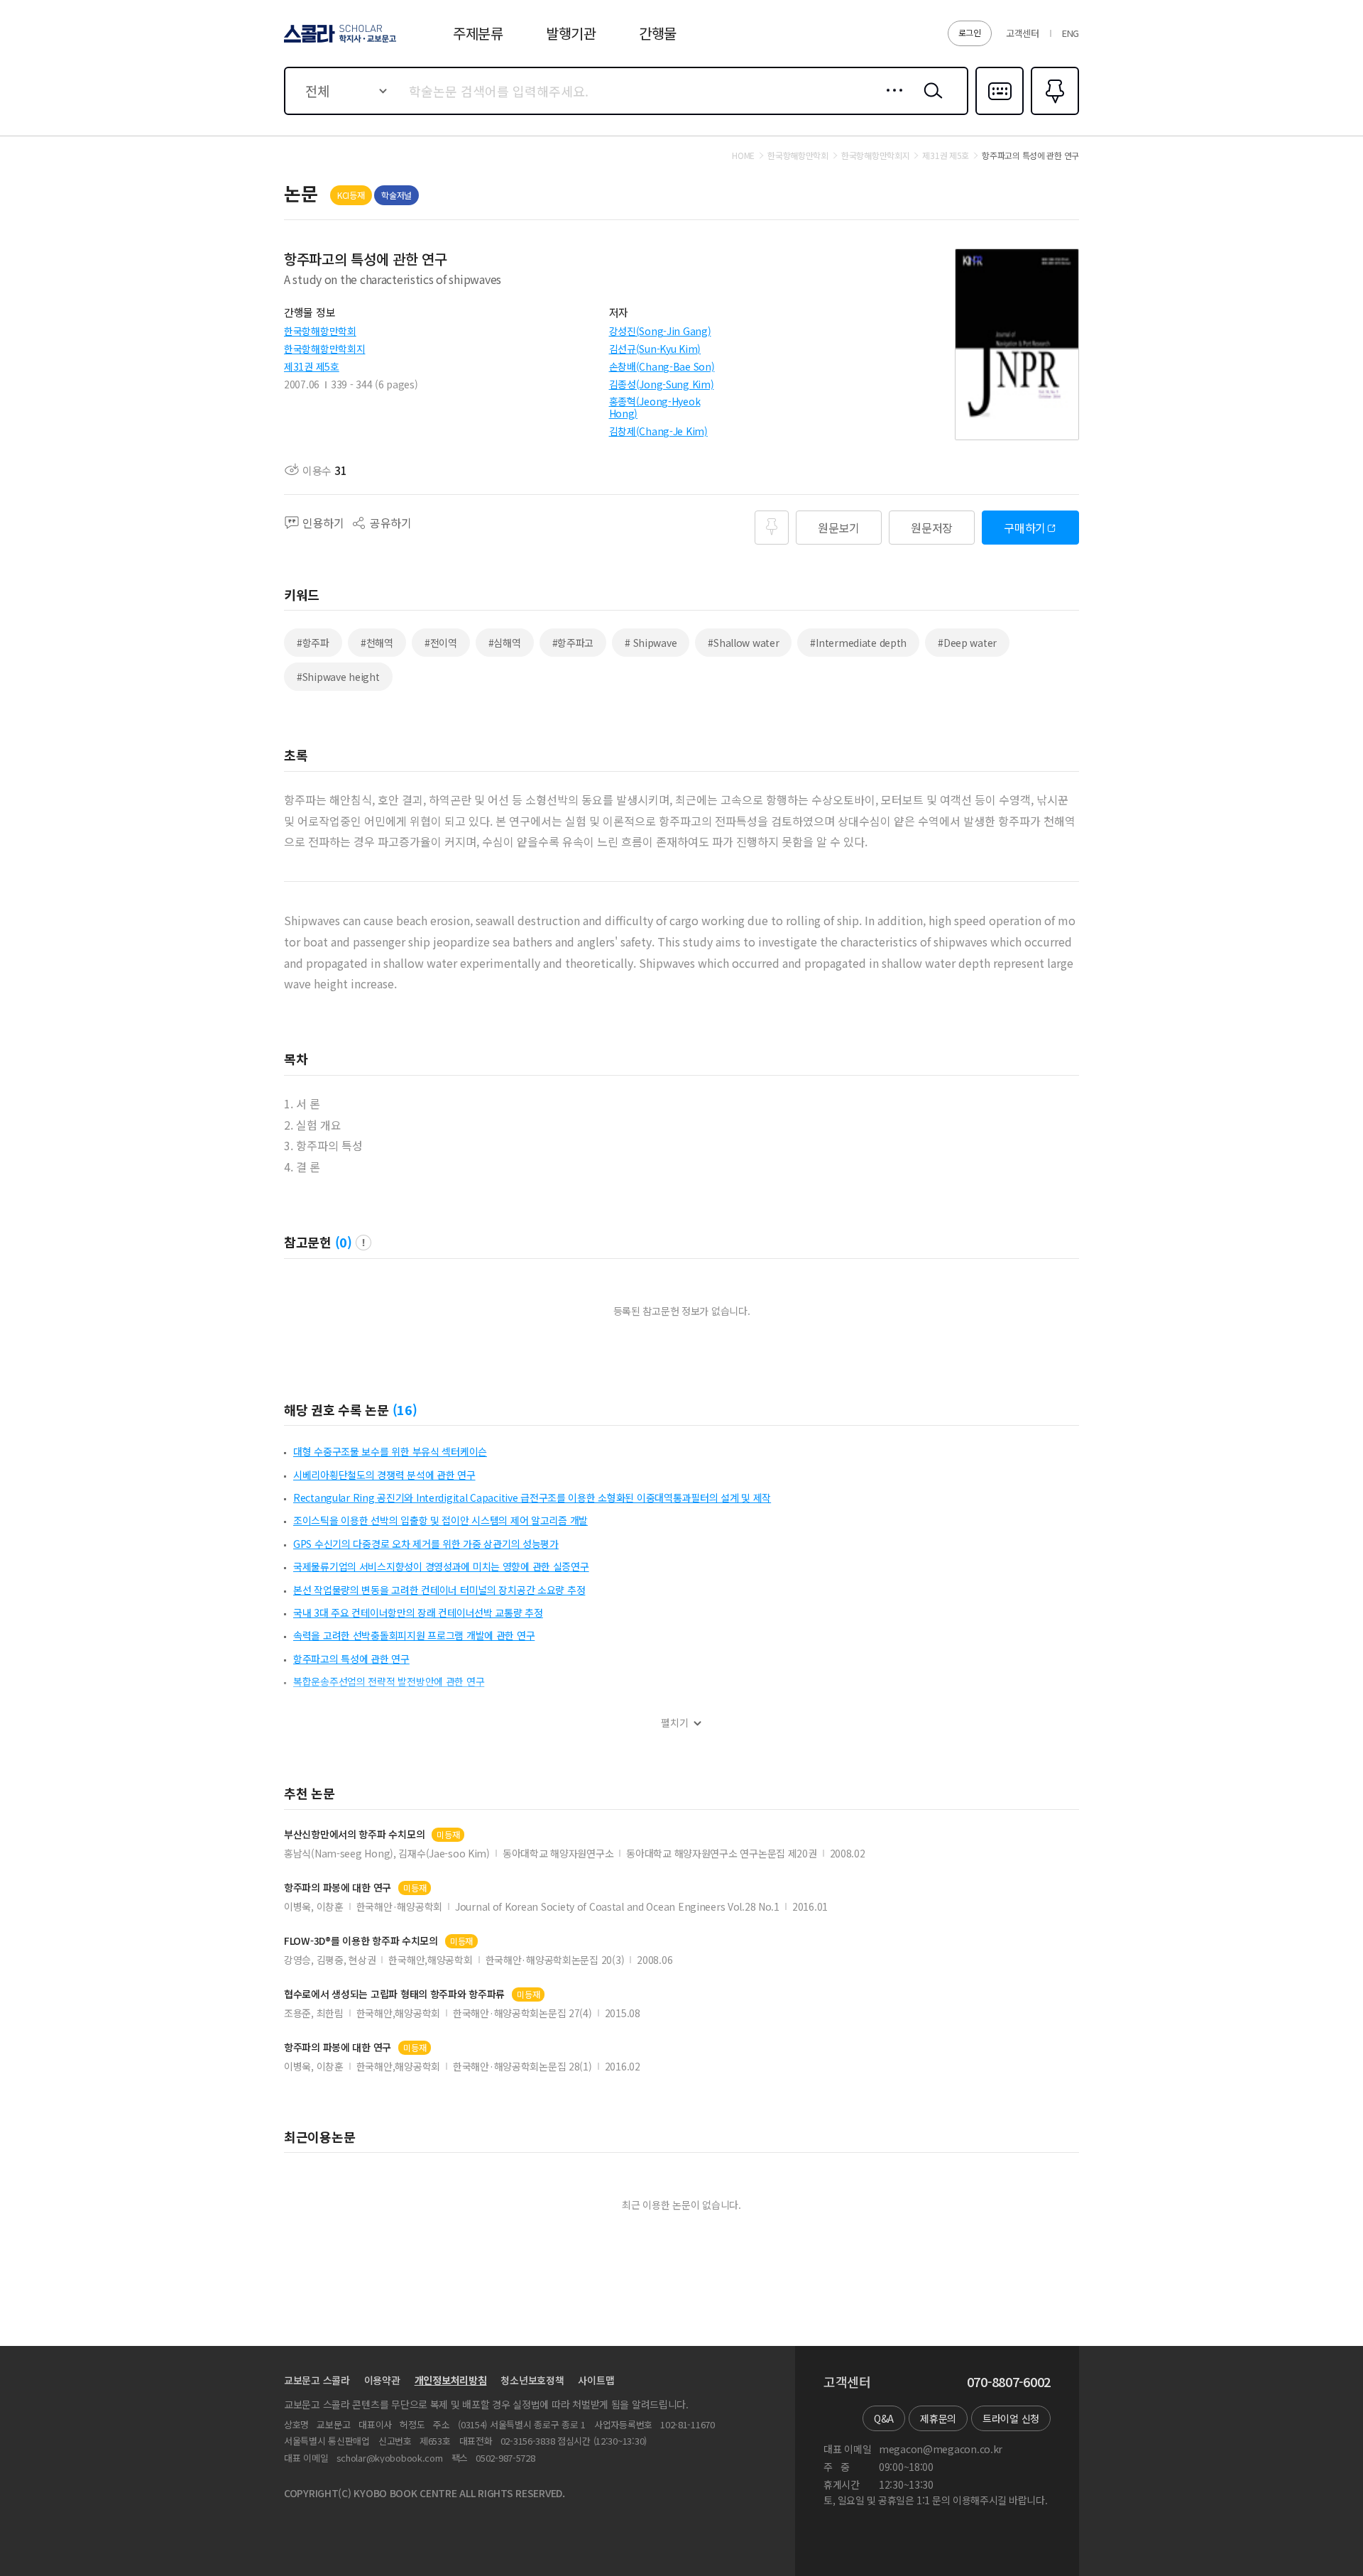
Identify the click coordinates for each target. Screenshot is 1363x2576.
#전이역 (441, 643)
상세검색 (891, 102)
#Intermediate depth (858, 643)
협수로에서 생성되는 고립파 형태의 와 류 (394, 1994)
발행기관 (571, 33)
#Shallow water (743, 643)
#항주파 (313, 643)
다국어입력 (1000, 114)
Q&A (884, 2418)
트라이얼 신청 (1011, 2418)
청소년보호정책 (532, 2380)
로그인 (970, 32)
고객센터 (1023, 33)
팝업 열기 (363, 1243)
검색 (930, 102)
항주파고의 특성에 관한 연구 (351, 1659)
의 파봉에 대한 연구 (338, 1888)
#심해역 (505, 643)
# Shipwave (651, 643)
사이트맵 (596, 2380)
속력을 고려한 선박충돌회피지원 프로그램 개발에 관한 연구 (414, 1635)
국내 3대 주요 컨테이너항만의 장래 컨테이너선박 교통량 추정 (418, 1612)
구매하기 (1025, 528)
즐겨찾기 (1053, 114)
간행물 (658, 33)
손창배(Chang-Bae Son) (662, 366)
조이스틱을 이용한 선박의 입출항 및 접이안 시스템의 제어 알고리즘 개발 (440, 1520)
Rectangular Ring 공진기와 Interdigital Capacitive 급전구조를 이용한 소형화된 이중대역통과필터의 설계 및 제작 (532, 1497)
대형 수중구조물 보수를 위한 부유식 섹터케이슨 (390, 1451)
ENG (1071, 33)
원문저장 (932, 528)
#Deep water (967, 643)
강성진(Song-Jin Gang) (660, 331)
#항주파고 (573, 643)
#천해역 (377, 643)
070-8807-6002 (1009, 2382)
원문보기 (839, 528)
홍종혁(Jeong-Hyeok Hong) (655, 407)
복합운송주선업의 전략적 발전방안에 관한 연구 (389, 1681)
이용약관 (382, 2380)
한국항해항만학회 (320, 331)
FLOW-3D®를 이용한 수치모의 (361, 1941)
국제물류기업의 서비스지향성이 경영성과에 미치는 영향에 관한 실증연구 (441, 1566)
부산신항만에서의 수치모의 (354, 1834)
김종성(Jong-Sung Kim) (662, 384)
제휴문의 (938, 2418)
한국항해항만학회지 (324, 349)
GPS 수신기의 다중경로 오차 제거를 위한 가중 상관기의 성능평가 (426, 1544)
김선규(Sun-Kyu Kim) (655, 349)
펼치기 (675, 1723)
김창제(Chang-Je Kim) (658, 431)
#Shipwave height (338, 677)
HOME (743, 155)
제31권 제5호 (312, 366)
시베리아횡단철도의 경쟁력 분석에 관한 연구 (384, 1475)
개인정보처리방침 (451, 2380)
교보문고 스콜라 (317, 2380)
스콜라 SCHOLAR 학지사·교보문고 (339, 42)
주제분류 (478, 33)
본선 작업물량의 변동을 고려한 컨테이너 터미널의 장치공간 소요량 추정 (439, 1590)
